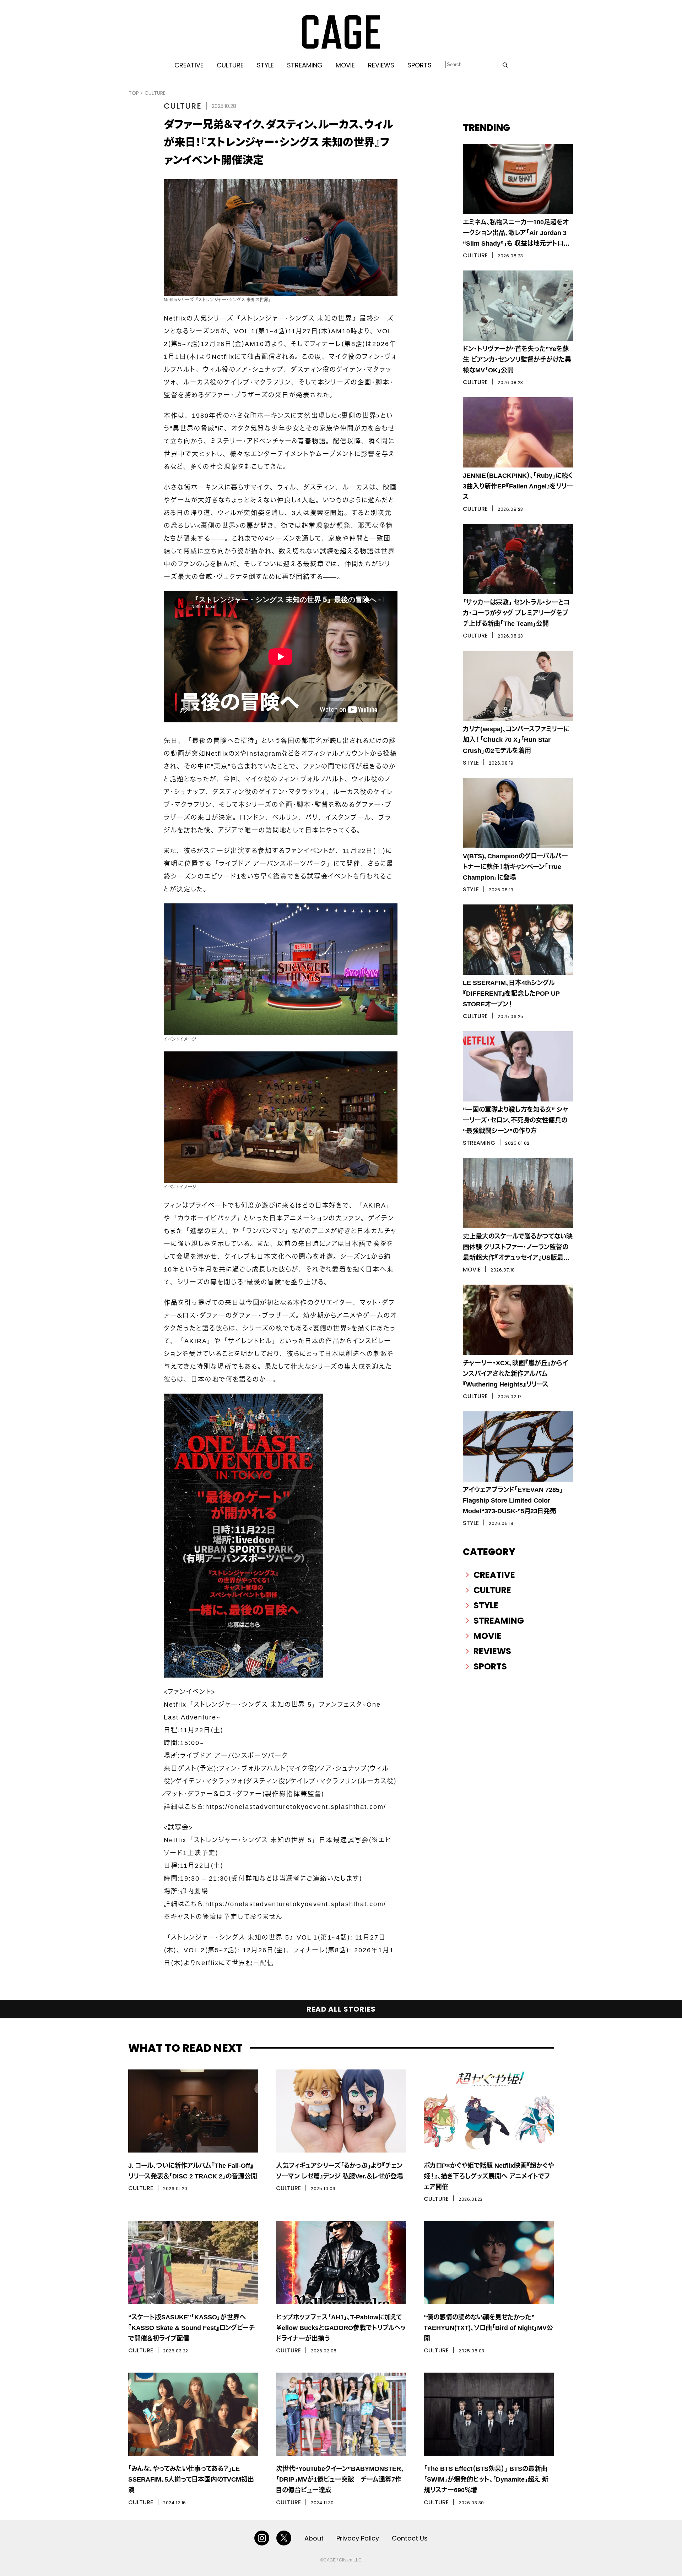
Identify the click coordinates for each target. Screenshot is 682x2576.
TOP (134, 93)
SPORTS (420, 65)
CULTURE (230, 65)
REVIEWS (381, 65)
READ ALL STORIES (341, 2009)
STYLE (265, 65)
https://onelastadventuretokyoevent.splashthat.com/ (296, 1807)
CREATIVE (189, 65)
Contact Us (410, 2538)
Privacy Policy (358, 2538)
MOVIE (345, 65)
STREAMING (305, 65)
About (314, 2538)
